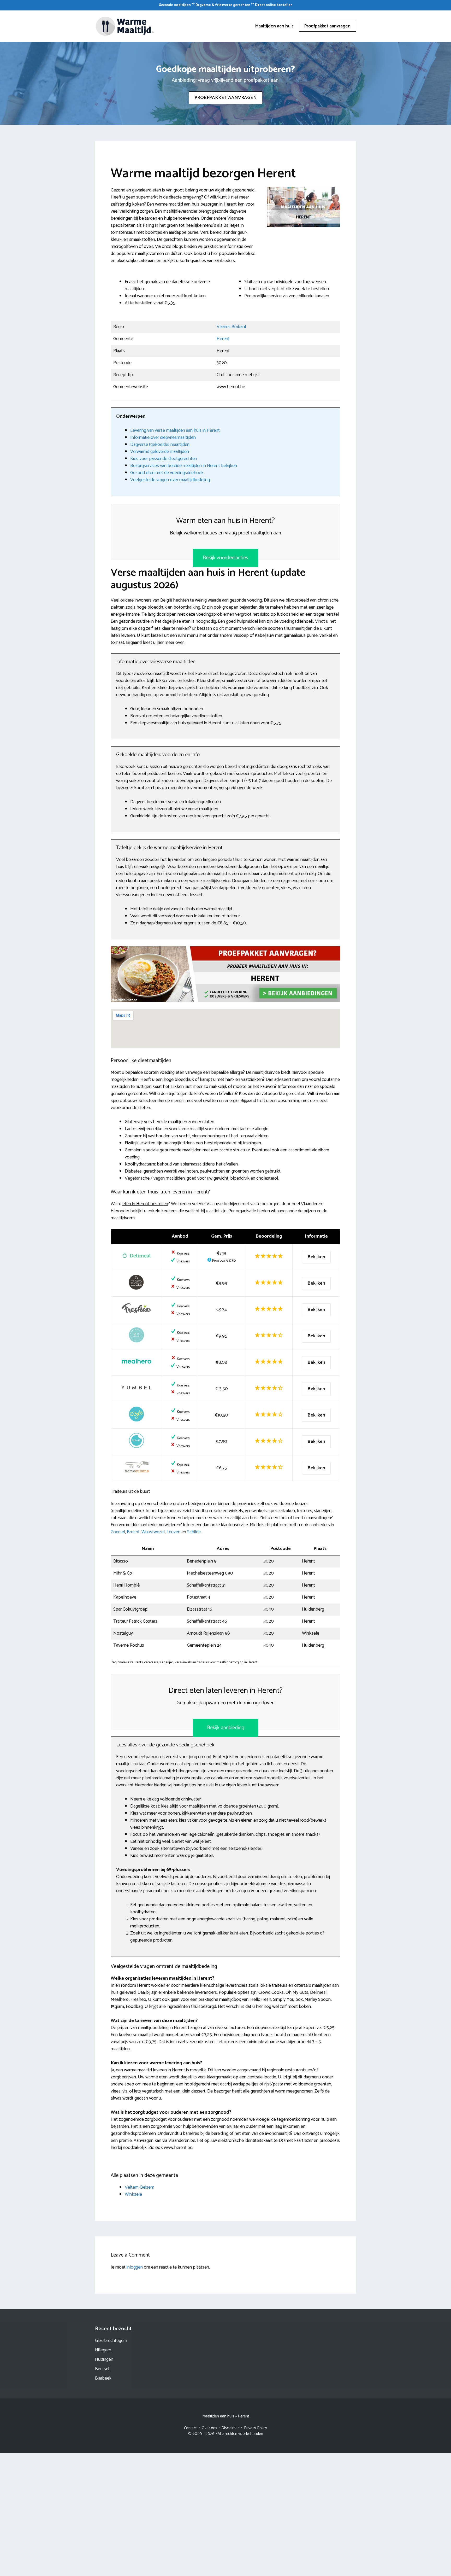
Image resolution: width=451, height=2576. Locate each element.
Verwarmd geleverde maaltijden (160, 452)
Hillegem (103, 2350)
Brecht (133, 1532)
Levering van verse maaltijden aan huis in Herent (175, 430)
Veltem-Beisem (140, 2187)
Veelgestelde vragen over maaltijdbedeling (170, 480)
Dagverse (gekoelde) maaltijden (160, 445)
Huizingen (104, 2359)
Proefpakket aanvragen (327, 26)
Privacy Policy (256, 2428)
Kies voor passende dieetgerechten (164, 459)
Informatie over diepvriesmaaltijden (163, 438)
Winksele (133, 2194)
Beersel (102, 2369)
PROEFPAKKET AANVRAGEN (226, 98)
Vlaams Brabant (232, 327)
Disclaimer (230, 2428)
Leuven (173, 1532)
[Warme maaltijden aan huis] (125, 26)
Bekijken (316, 1257)
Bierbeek (103, 2378)
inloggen (135, 2267)
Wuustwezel (153, 1532)
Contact (190, 2428)
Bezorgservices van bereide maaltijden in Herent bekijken (184, 466)
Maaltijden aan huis (274, 26)
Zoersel (118, 1532)
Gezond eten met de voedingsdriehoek (167, 473)
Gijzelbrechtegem (111, 2341)
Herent (223, 339)
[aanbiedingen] (225, 974)
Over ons (209, 2428)
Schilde (194, 1532)
